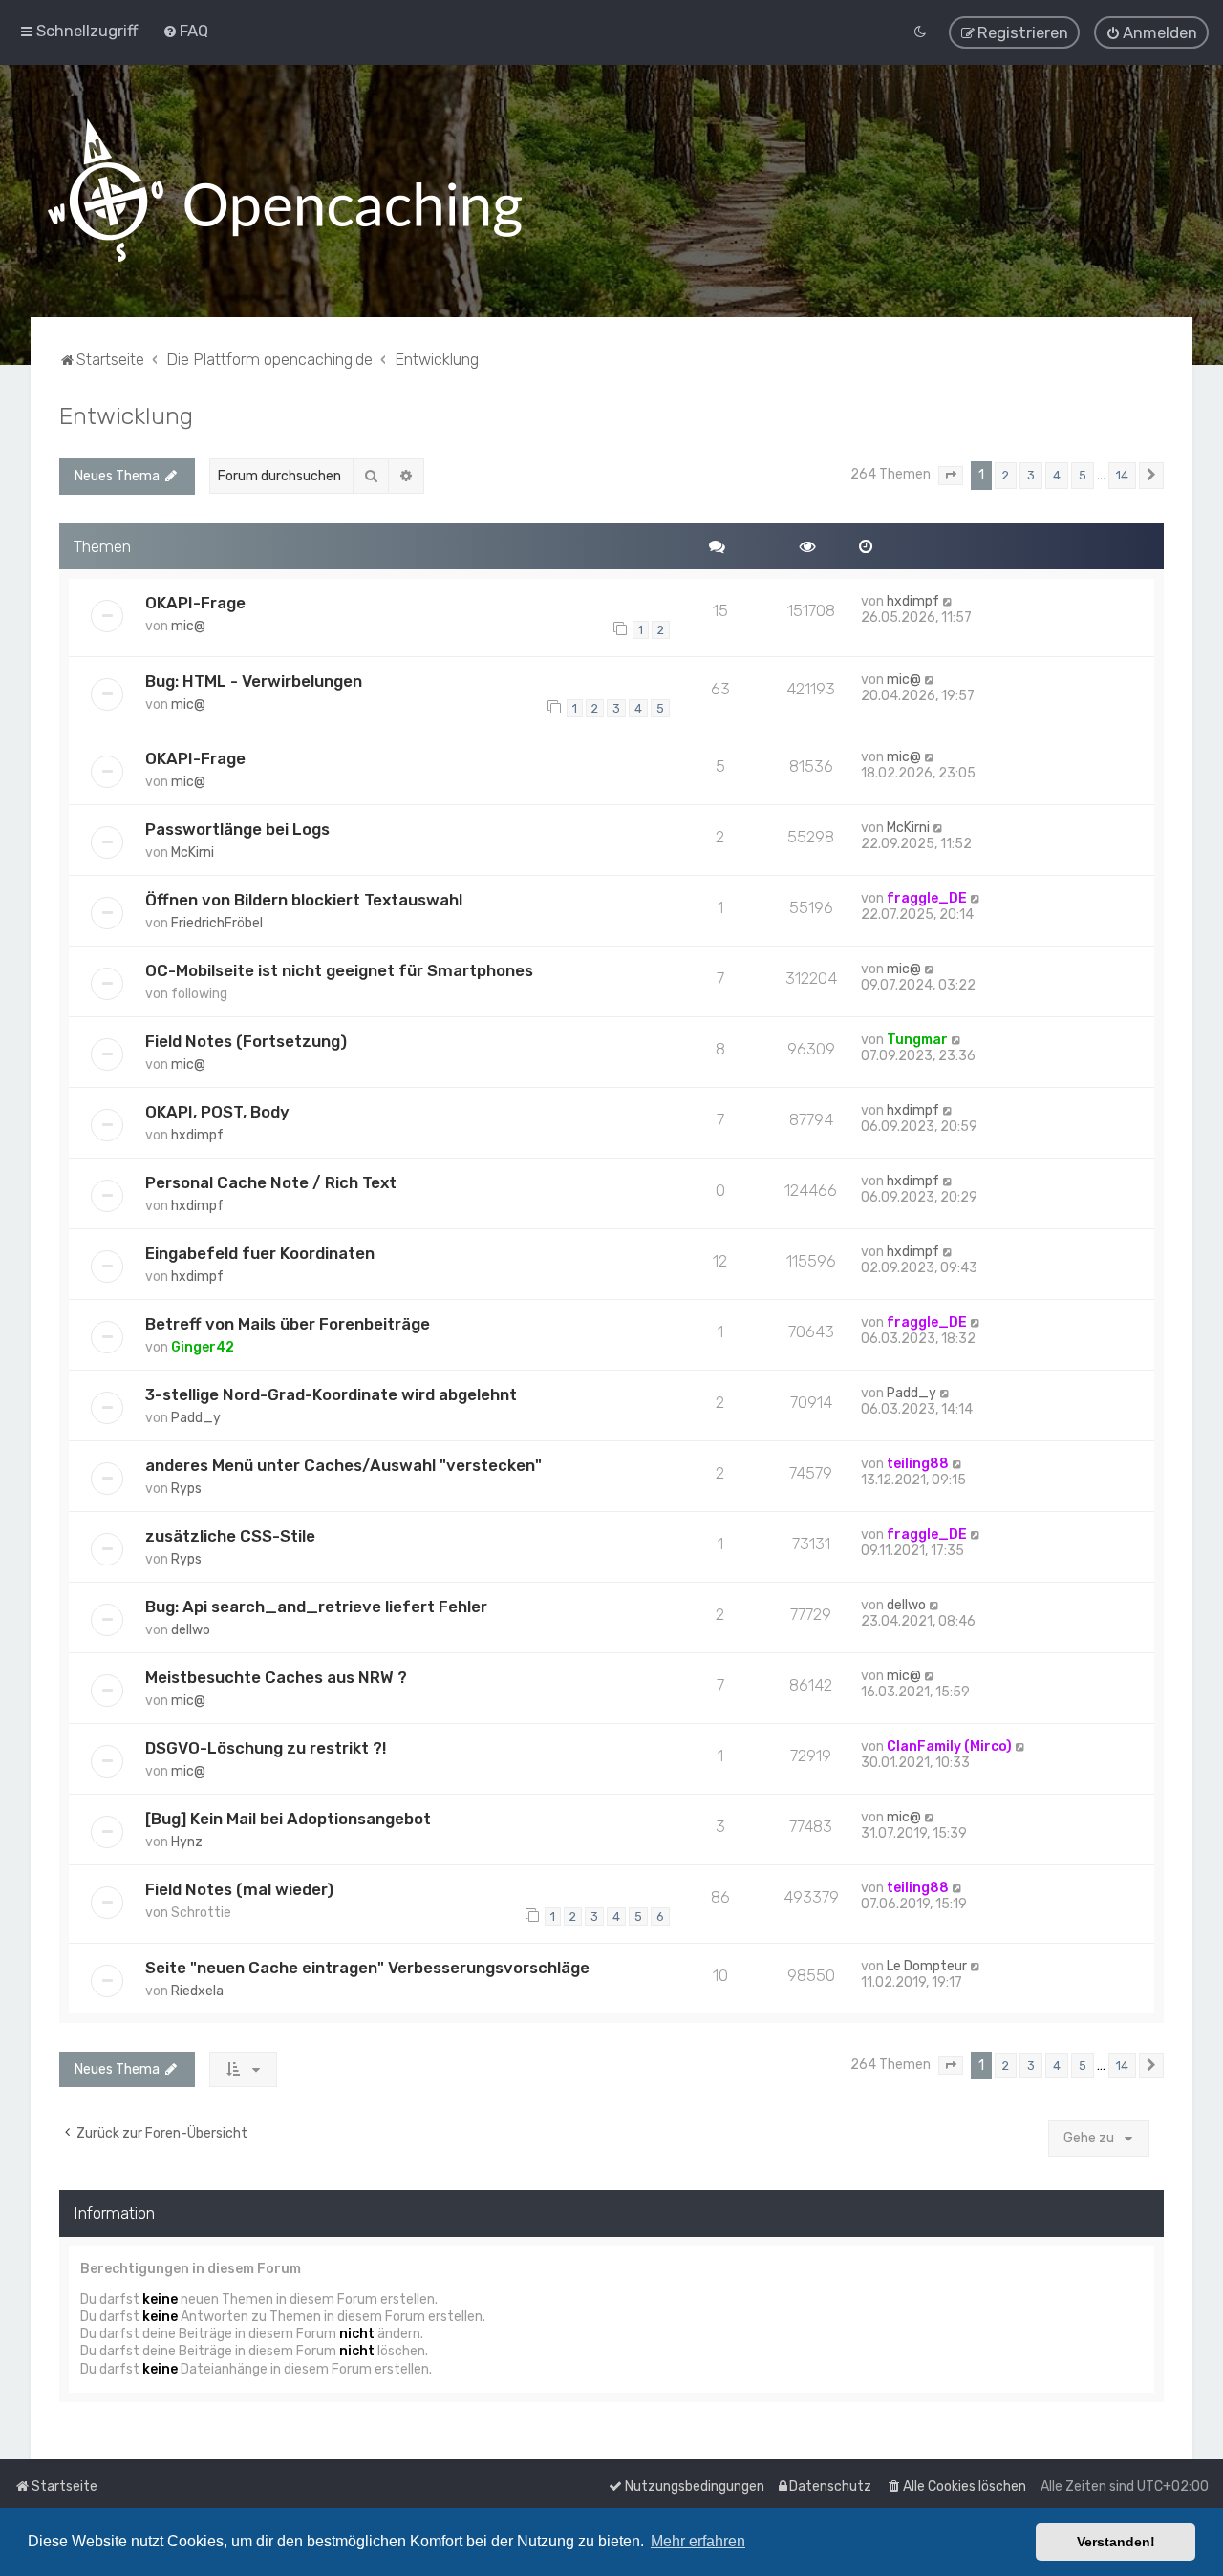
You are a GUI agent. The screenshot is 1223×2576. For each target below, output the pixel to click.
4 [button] (1057, 475)
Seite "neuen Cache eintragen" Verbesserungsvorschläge (367, 1968)
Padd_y (196, 1418)
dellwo (191, 1630)
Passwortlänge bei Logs (237, 829)
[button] (951, 476)
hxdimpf (913, 601)
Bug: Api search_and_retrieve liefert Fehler (316, 1607)
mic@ (188, 626)
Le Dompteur (927, 1966)
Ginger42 (203, 1347)
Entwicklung (126, 415)
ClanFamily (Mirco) (949, 1746)
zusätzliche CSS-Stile (230, 1536)
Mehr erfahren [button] (698, 2541)
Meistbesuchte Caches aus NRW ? (276, 1677)
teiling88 (918, 1464)
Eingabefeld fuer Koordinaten (260, 1253)
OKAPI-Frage (195, 603)
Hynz (187, 1842)
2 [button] (1006, 475)
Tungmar (917, 1040)
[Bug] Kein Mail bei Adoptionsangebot (288, 1819)
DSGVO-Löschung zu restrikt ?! (266, 1748)
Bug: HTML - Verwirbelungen (254, 681)
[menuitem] (185, 31)
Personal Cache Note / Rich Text (271, 1182)
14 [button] (1122, 475)
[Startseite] (285, 191)
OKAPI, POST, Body (217, 1112)
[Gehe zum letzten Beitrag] (948, 601)
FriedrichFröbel (217, 923)
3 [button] (1031, 475)
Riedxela (197, 1991)
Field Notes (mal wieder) (239, 1889)
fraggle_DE (927, 898)
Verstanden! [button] (1116, 2542)
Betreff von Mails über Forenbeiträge (288, 1324)
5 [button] (1083, 475)
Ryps (186, 1489)
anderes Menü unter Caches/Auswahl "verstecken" (343, 1465)
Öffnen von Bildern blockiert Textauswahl (304, 900)
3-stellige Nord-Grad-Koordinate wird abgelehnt (331, 1394)
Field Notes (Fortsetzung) (246, 1041)
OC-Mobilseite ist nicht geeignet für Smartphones (339, 970)
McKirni (193, 852)
